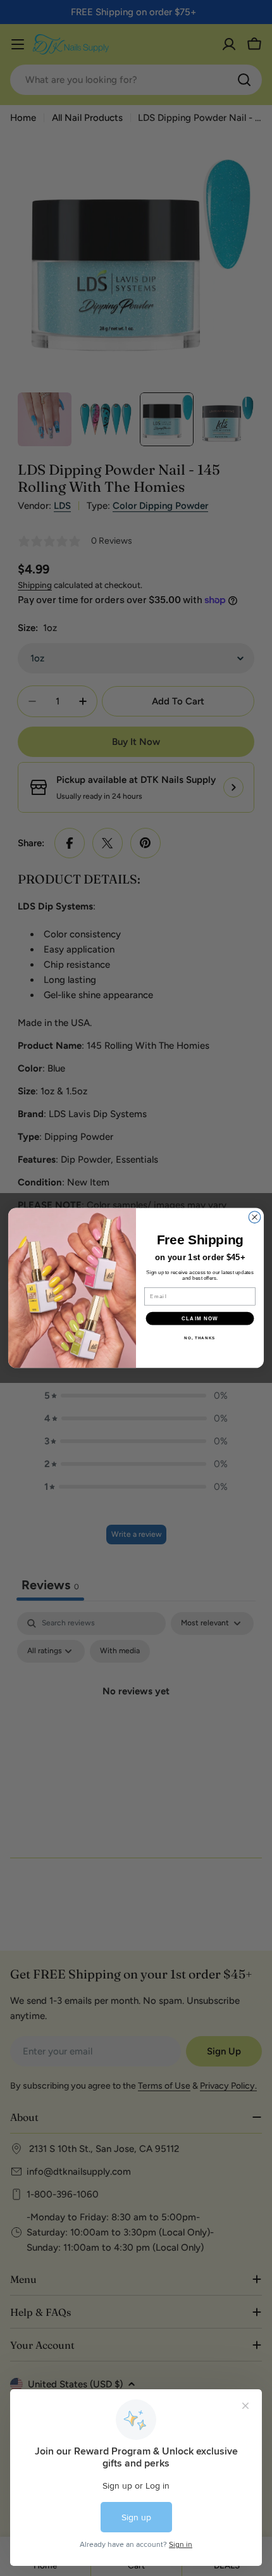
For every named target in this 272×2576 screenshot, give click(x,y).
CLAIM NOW (200, 1319)
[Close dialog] (255, 1217)
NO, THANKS (200, 1338)
